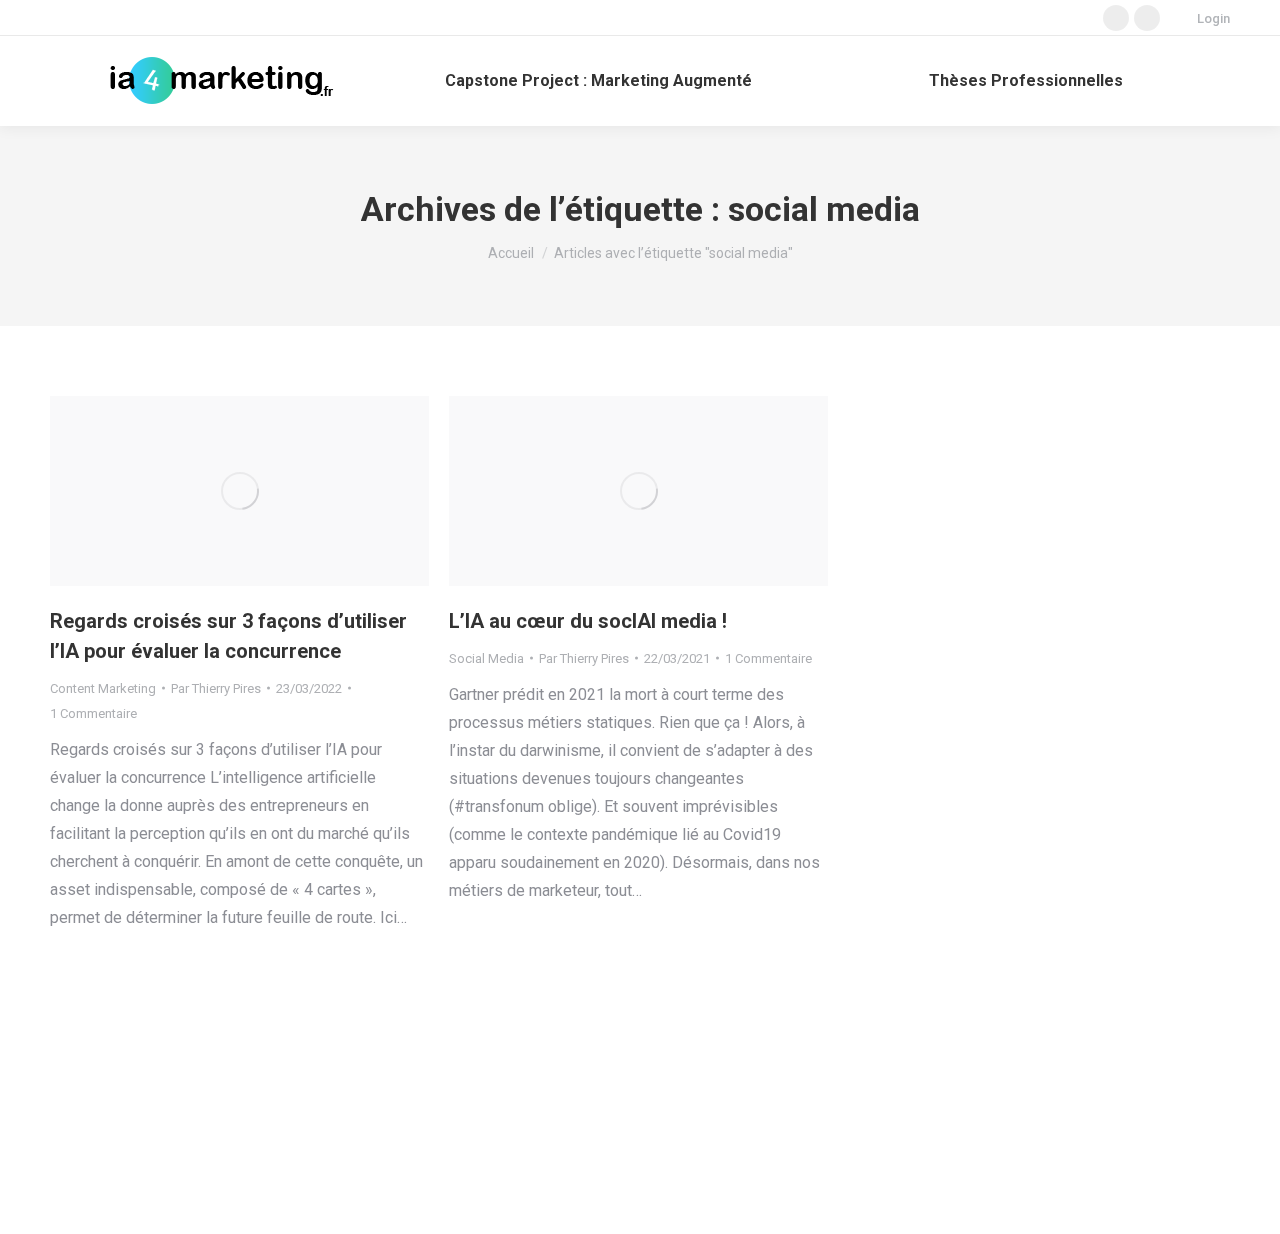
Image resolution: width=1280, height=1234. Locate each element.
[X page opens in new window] (1116, 18)
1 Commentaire (93, 713)
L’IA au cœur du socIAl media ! (588, 621)
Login (1213, 18)
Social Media (486, 658)
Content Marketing (103, 688)
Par (216, 688)
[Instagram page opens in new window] (1147, 18)
